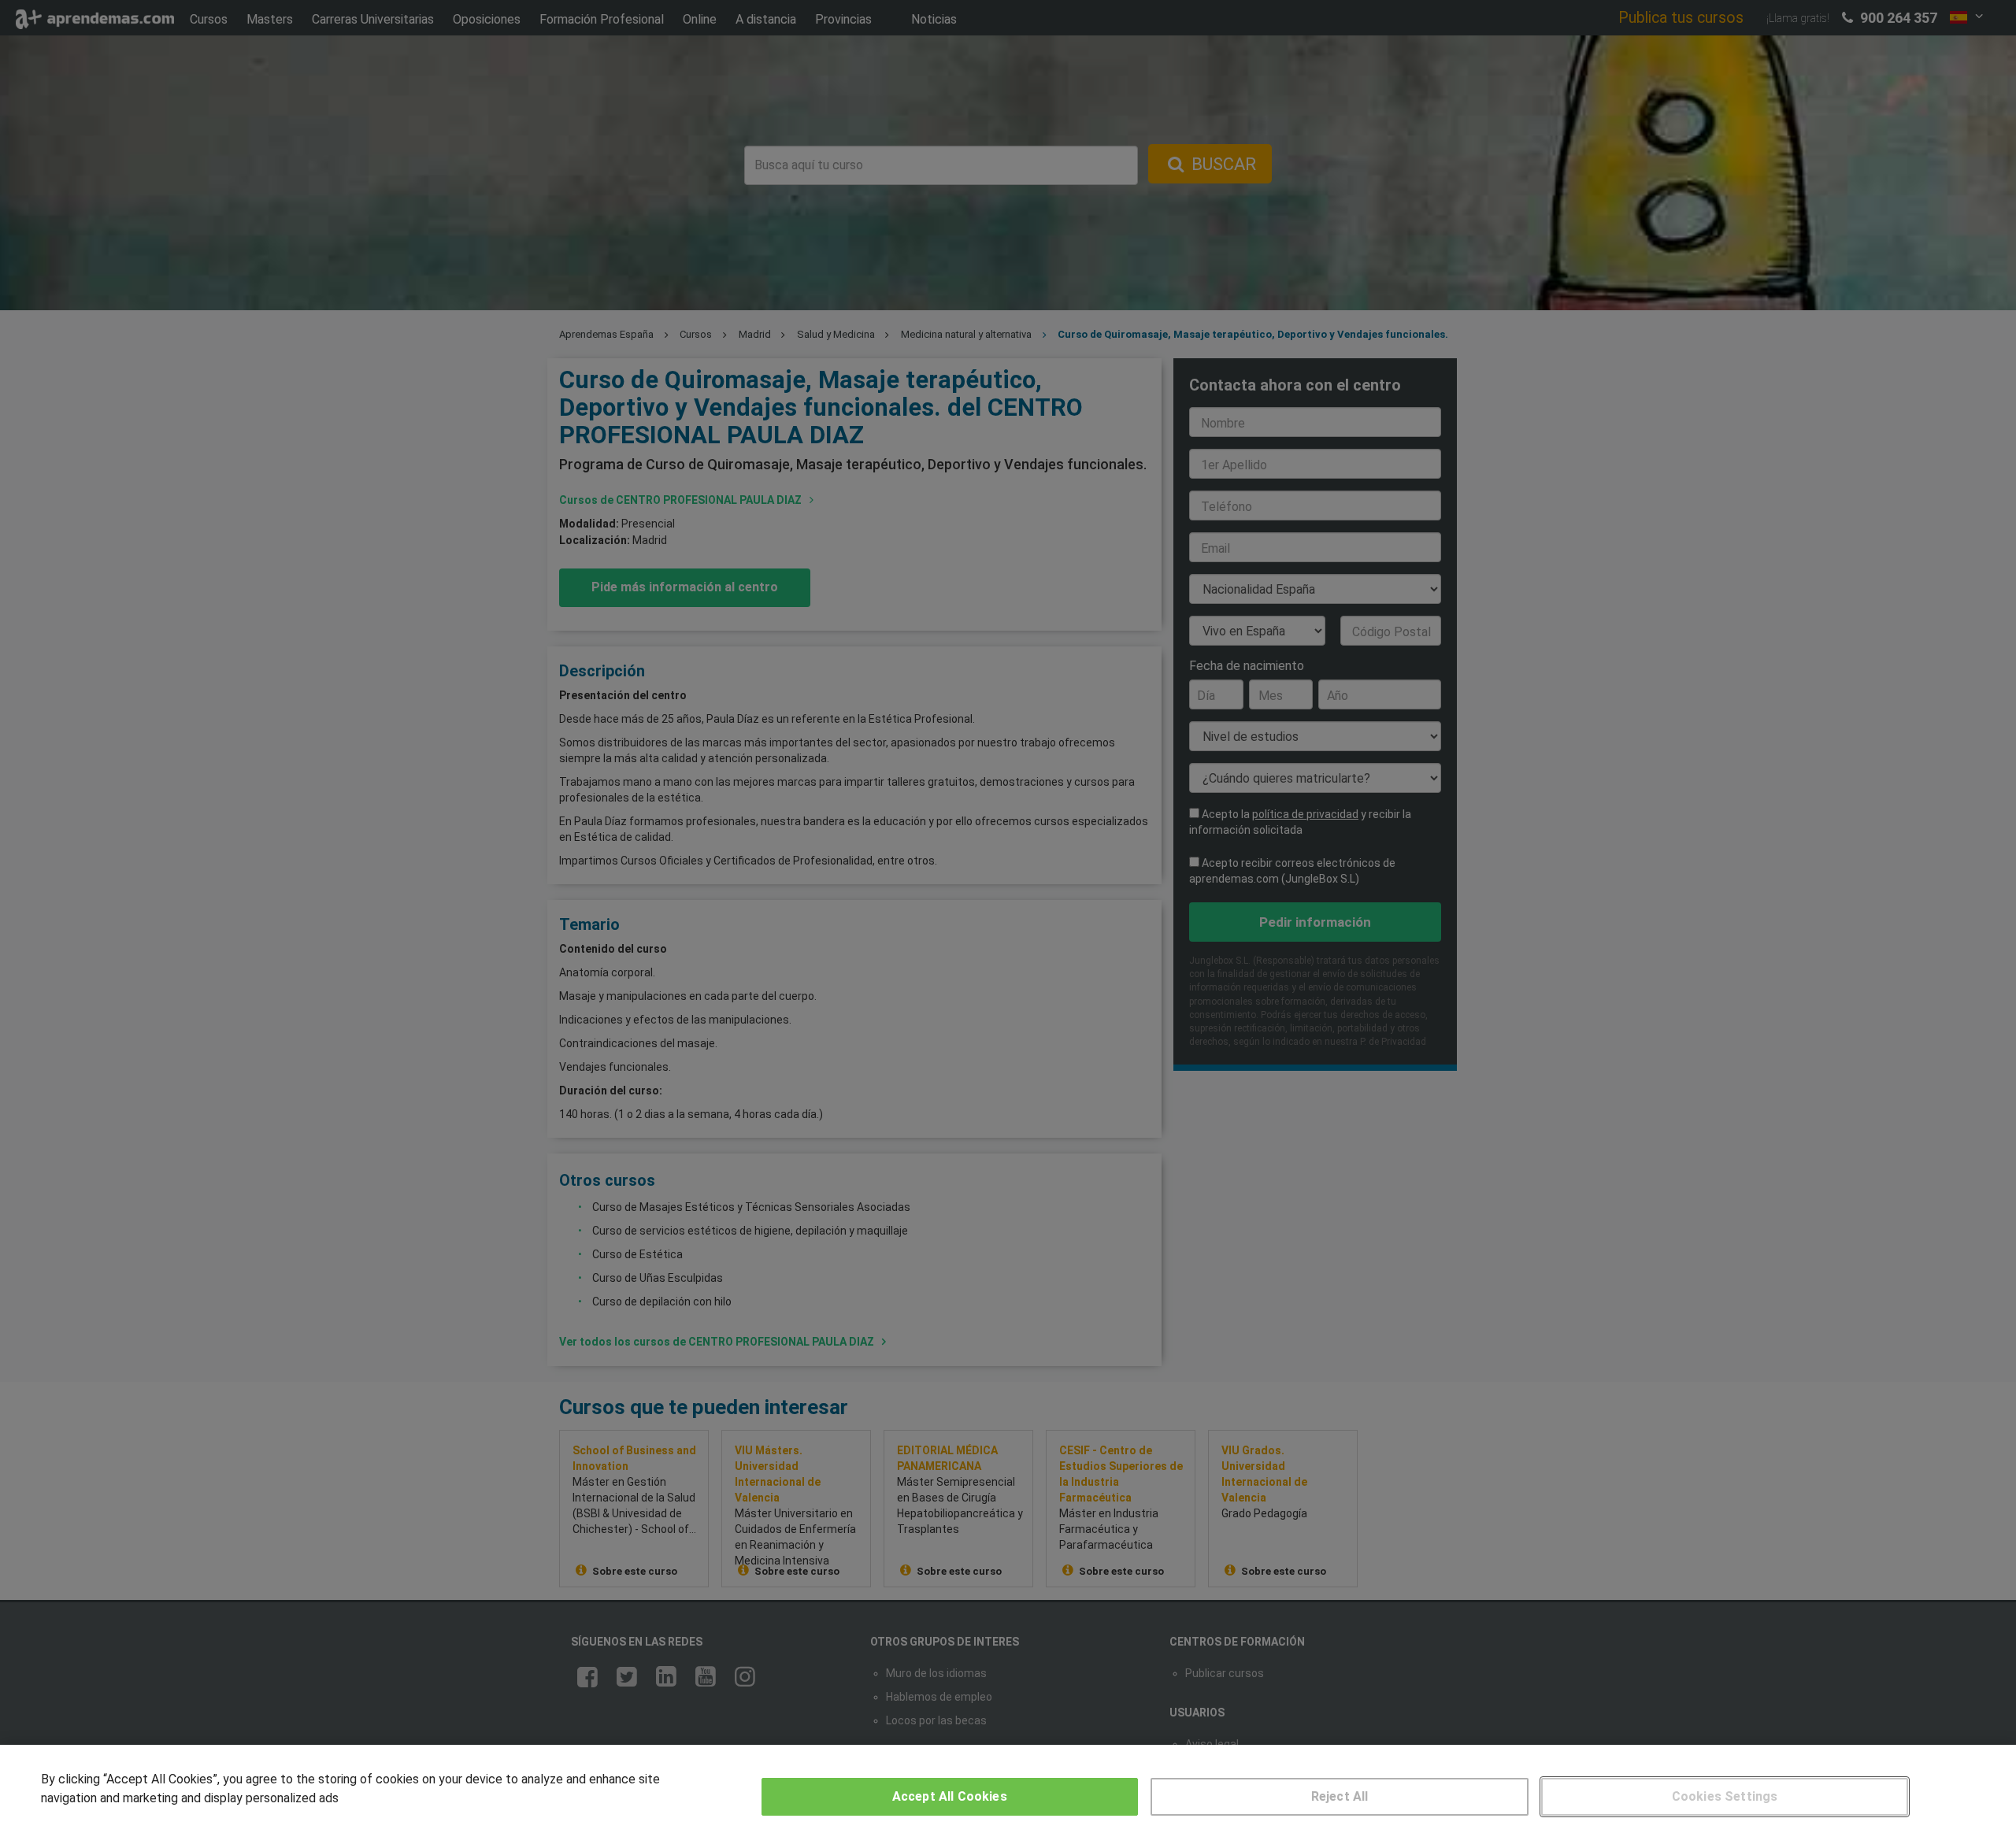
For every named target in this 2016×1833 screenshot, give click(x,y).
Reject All (1340, 1796)
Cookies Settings (1725, 1796)
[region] (1008, 1789)
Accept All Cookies (950, 1796)
